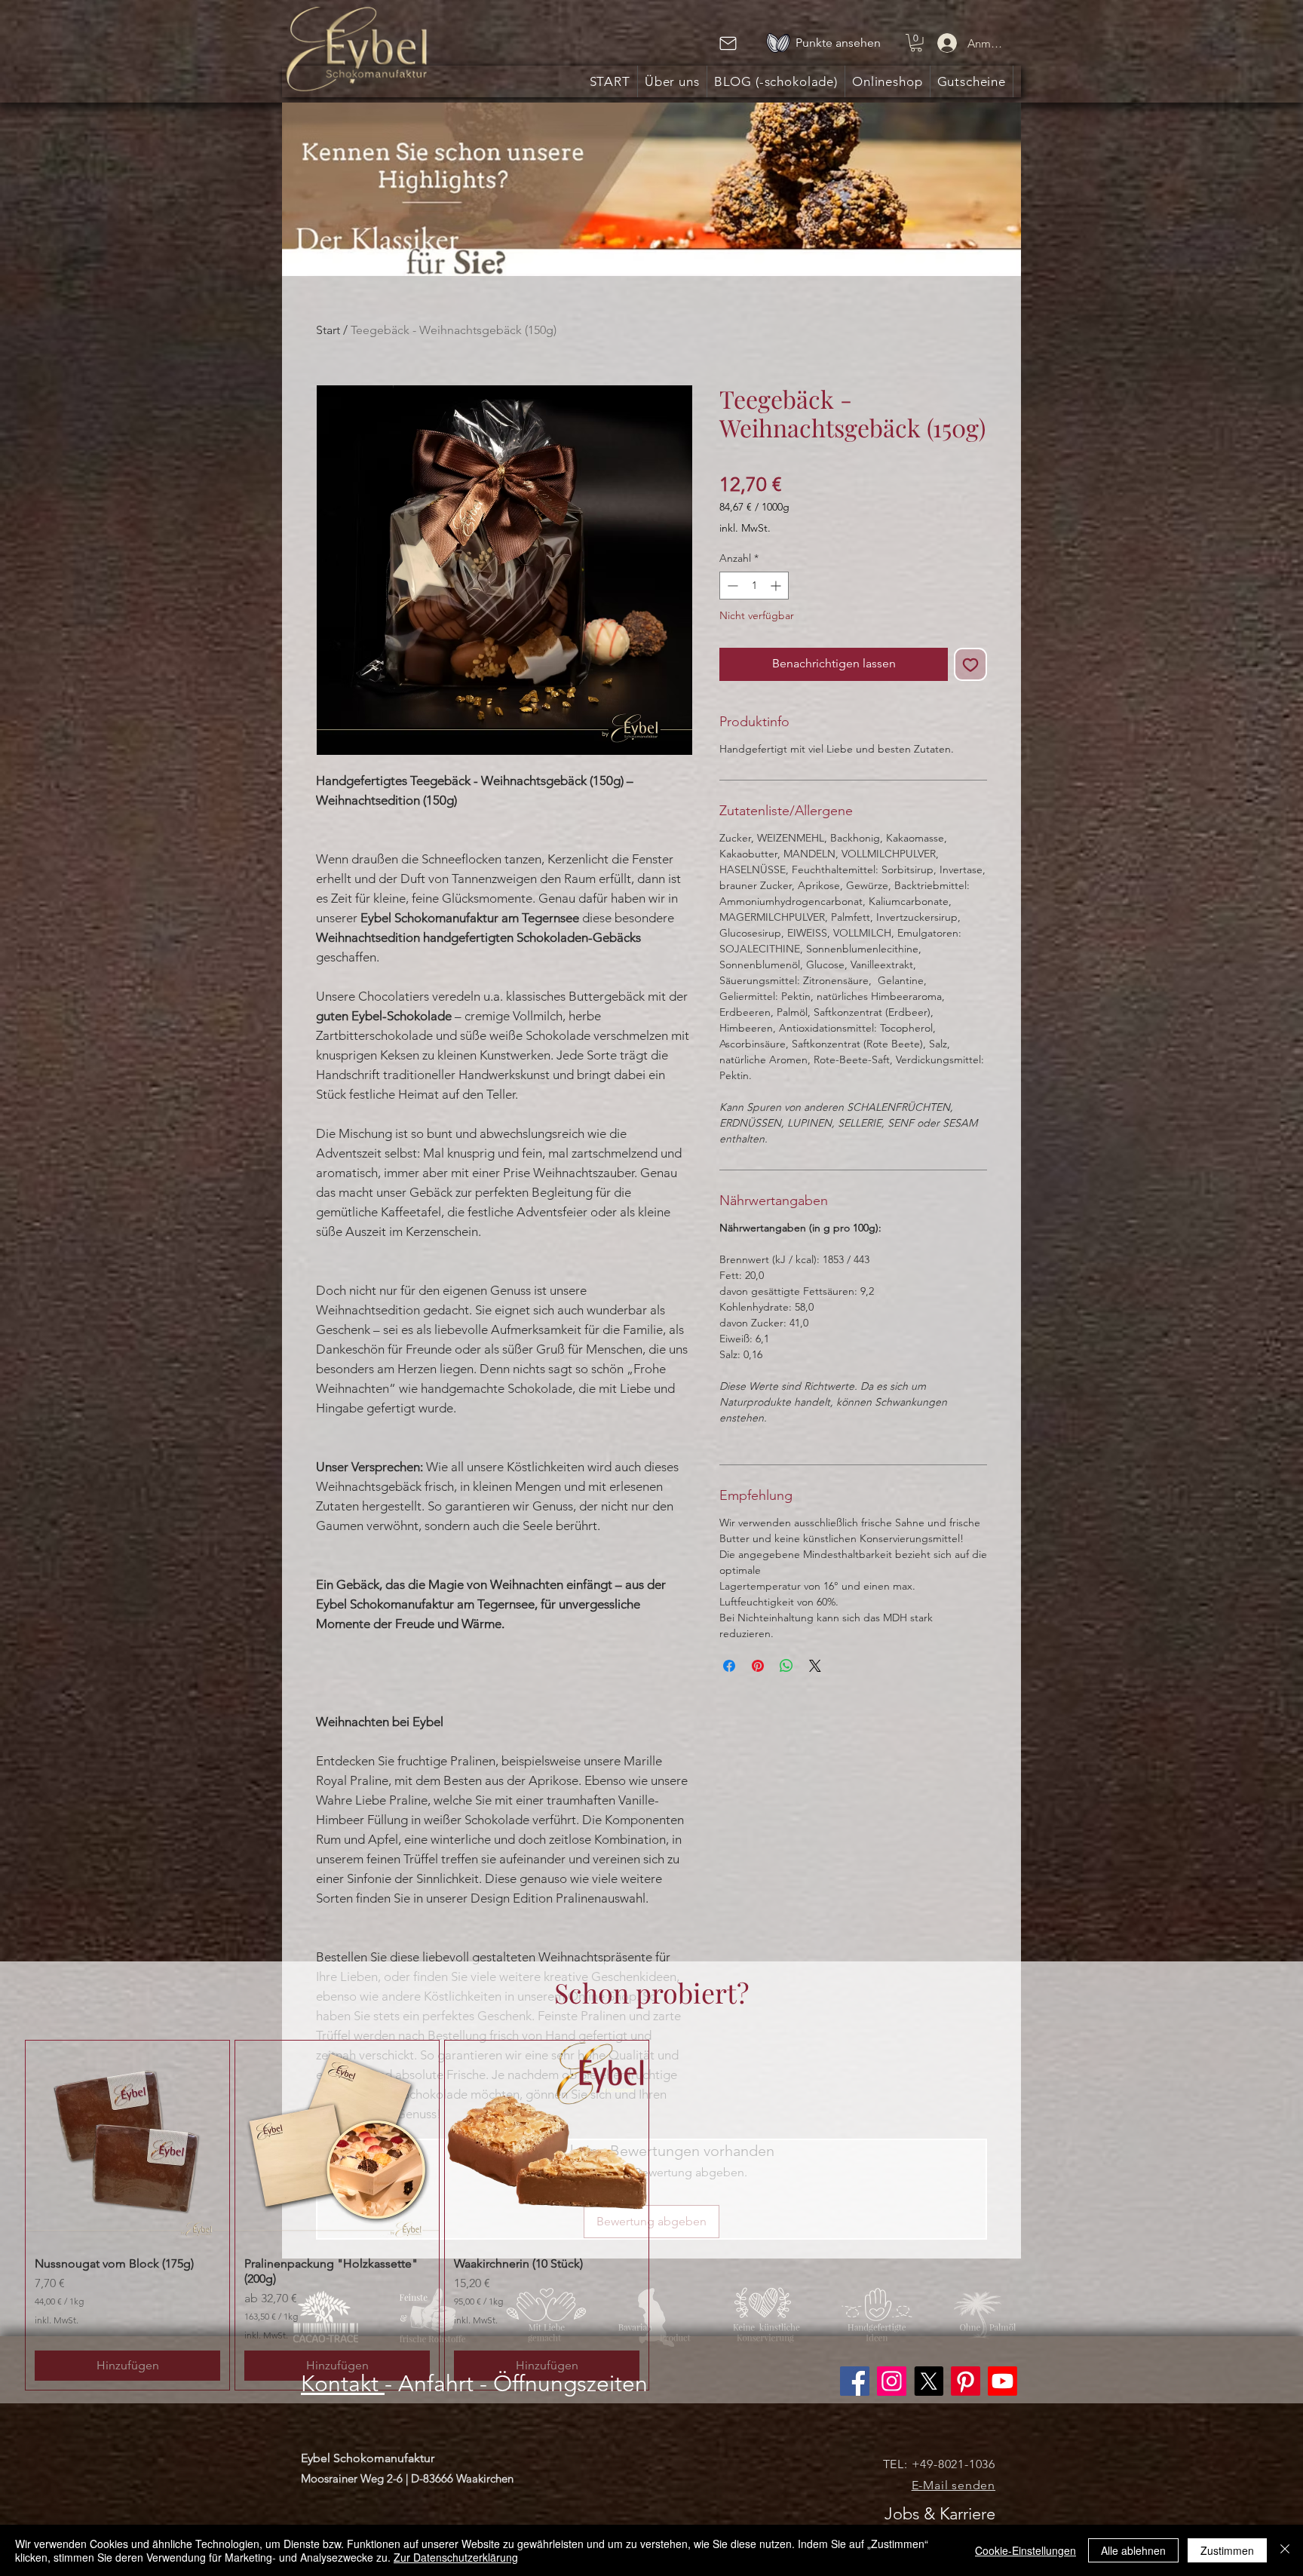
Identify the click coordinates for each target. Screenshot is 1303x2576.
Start (328, 330)
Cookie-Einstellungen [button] (1026, 2550)
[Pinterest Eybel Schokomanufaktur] (966, 2381)
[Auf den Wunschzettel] (970, 664)
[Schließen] (1285, 2550)
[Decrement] (731, 586)
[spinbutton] (754, 586)
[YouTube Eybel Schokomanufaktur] (1003, 2381)
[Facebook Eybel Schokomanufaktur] (855, 2381)
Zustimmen (1227, 2550)
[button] (916, 43)
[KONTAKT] (728, 43)
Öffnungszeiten (570, 2384)
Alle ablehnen (1133, 2550)
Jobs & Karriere (940, 2514)
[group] (651, 2216)
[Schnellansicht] (127, 2142)
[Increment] (777, 586)
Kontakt (343, 2384)
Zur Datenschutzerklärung (456, 2557)
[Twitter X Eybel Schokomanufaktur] (929, 2381)
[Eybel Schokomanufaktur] (892, 2381)
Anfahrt (436, 2384)
